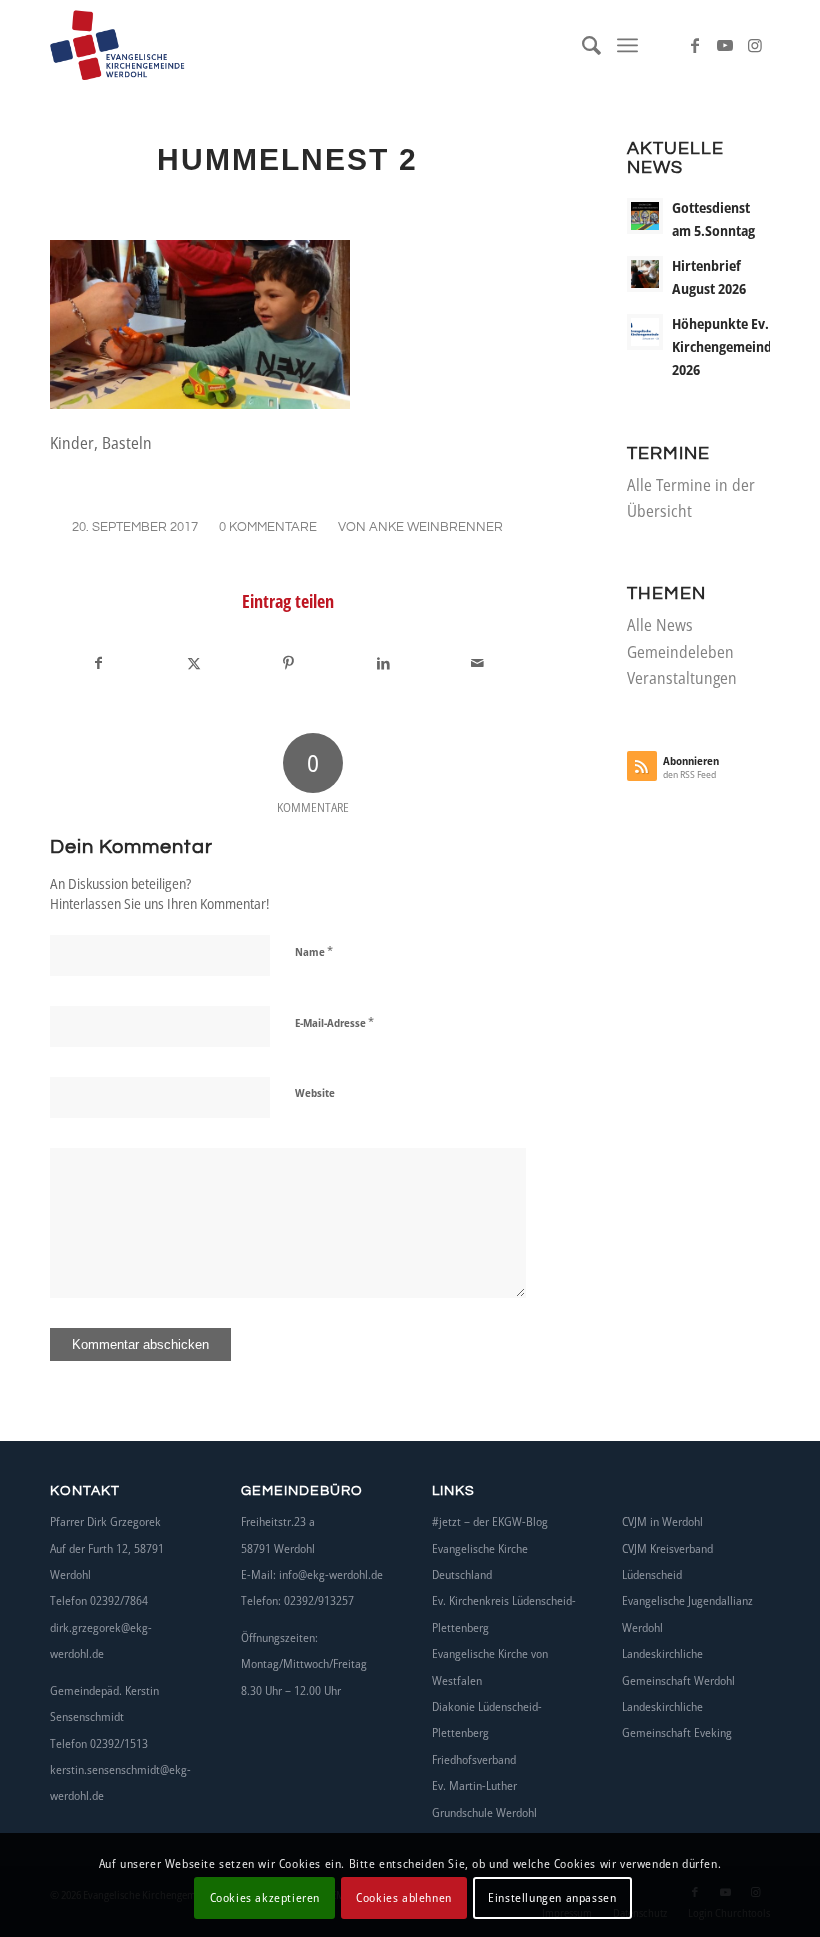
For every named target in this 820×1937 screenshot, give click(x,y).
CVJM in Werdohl (662, 1521)
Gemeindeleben (680, 652)
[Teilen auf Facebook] (98, 663)
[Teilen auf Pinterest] (288, 663)
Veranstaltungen (682, 678)
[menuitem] (582, 45)
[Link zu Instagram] (755, 45)
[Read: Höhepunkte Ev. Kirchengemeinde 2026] (645, 332)
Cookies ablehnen (404, 1897)
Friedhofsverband (474, 1759)
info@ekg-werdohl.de (331, 1574)
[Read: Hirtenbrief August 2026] (645, 274)
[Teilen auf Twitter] (194, 663)
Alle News (660, 625)
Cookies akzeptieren (265, 1897)
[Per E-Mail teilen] (478, 663)
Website (315, 1092)
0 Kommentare (268, 527)
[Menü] (627, 45)
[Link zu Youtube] (725, 45)
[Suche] (582, 45)
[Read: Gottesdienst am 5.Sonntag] (645, 216)
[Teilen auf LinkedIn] (383, 663)
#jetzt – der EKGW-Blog (490, 1521)
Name (314, 951)
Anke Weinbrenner (436, 527)
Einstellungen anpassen (552, 1897)
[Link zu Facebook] (695, 45)
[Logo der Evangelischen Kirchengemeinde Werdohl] (148, 45)
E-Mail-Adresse (334, 1022)
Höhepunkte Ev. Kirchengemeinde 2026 (725, 346)
